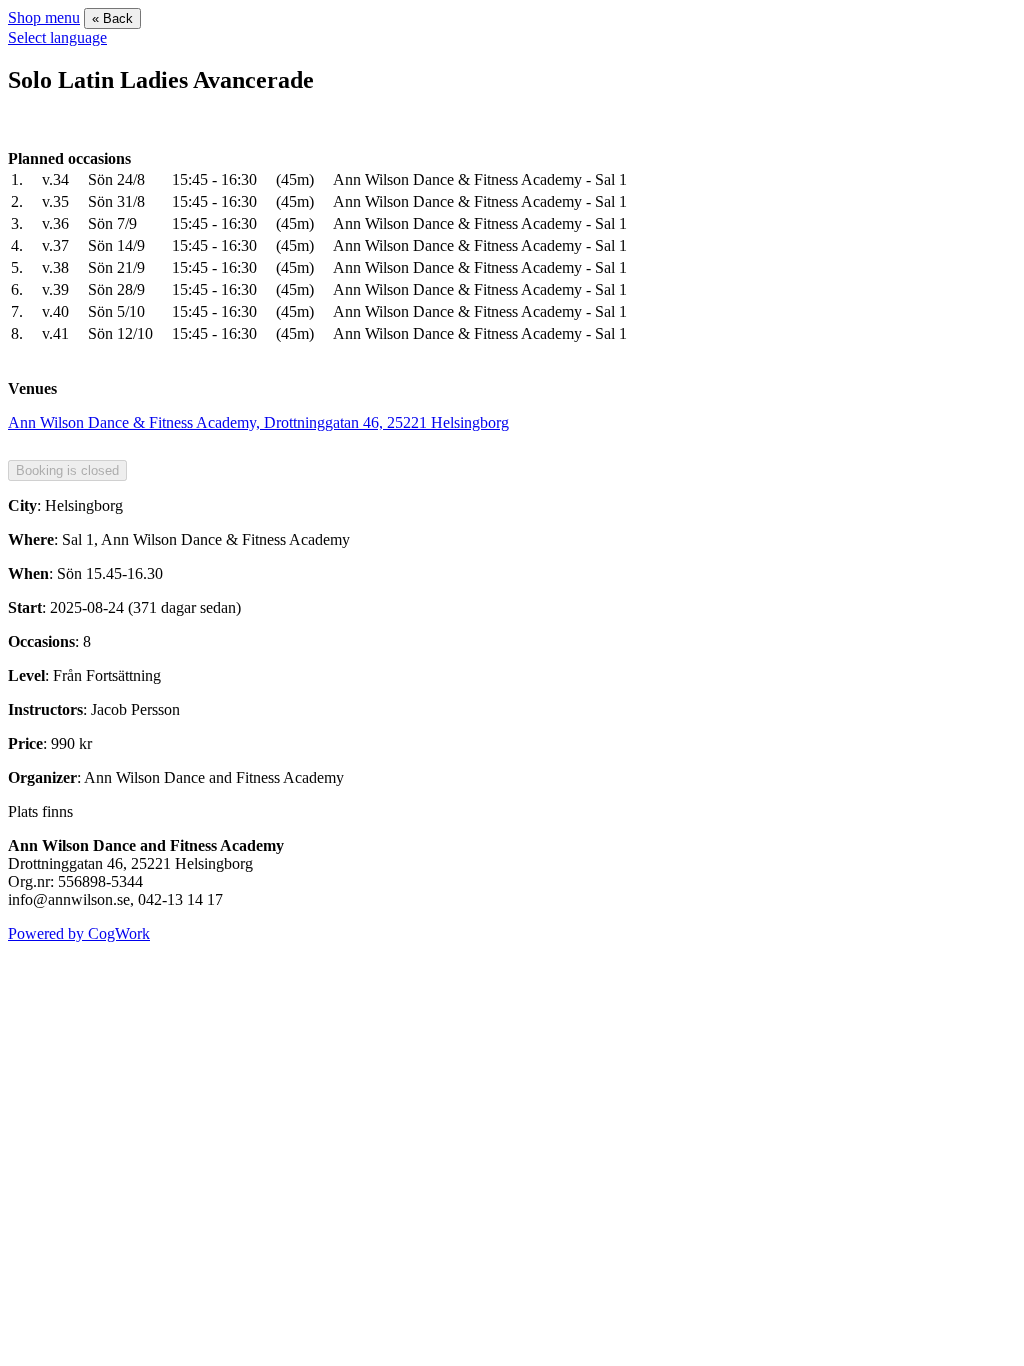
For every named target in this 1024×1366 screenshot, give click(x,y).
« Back (112, 18)
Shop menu (44, 17)
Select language (57, 37)
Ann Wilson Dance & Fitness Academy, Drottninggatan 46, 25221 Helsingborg (258, 422)
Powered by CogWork (79, 933)
